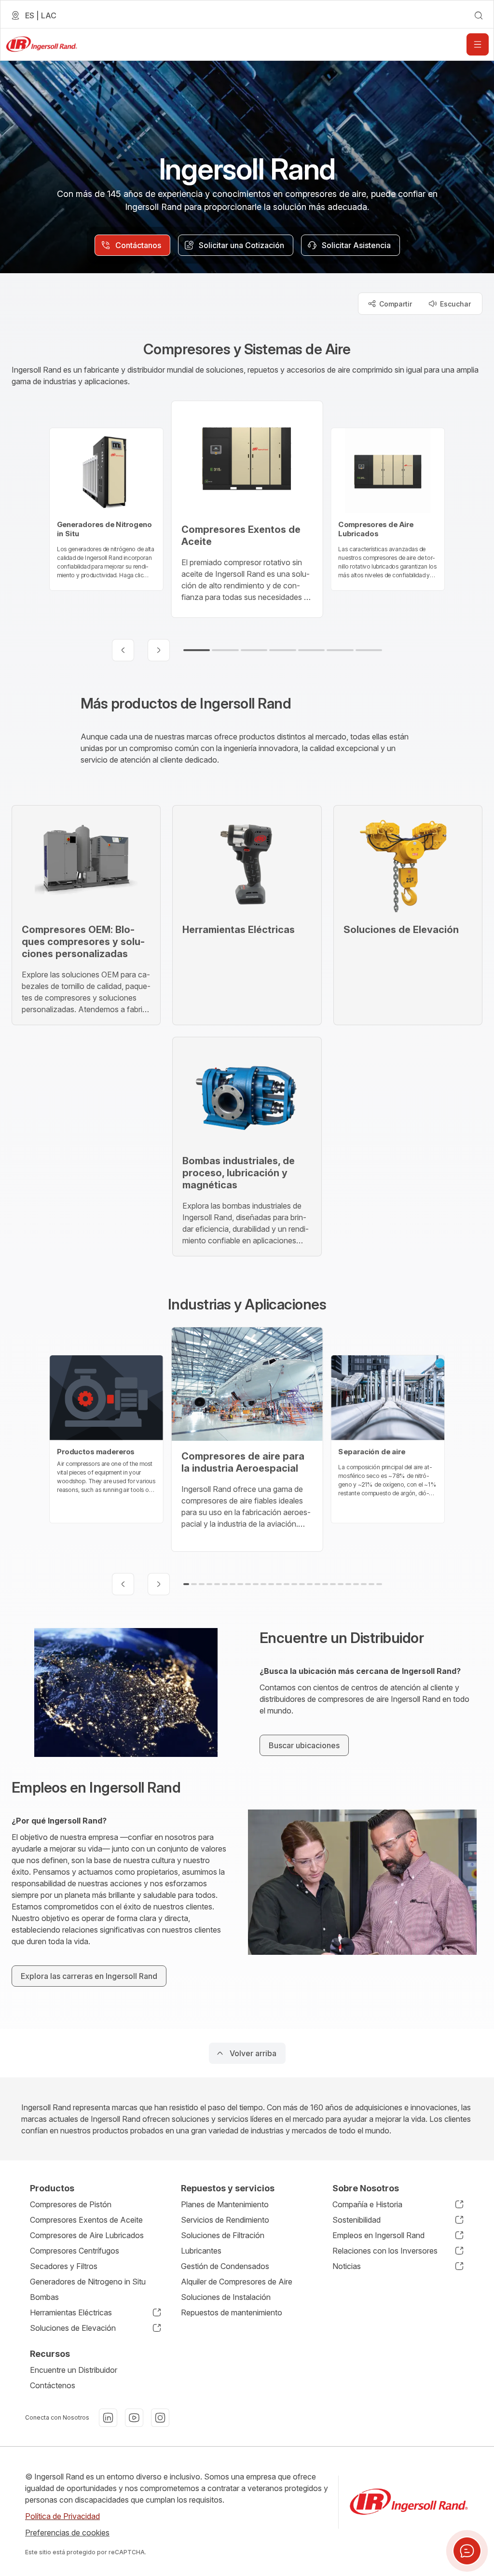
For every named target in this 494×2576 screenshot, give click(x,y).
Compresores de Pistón (71, 2204)
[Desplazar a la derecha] (159, 650)
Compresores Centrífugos (75, 2251)
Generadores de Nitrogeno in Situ (88, 2282)
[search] (479, 15)
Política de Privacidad (62, 2516)
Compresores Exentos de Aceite (86, 2220)
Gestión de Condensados (225, 2266)
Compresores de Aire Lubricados (87, 2235)
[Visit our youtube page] (134, 2418)
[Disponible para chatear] (467, 2551)
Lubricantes (201, 2251)
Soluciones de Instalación (226, 2297)
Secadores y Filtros (64, 2266)
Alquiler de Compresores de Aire (237, 2282)
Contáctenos (53, 2385)
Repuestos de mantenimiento (232, 2312)
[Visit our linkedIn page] (108, 2418)
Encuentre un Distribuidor (74, 2370)
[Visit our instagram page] (160, 2418)
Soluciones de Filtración (223, 2235)
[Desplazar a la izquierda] (123, 650)
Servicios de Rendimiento (225, 2220)
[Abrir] (478, 44)
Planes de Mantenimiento (225, 2204)
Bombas (44, 2297)
